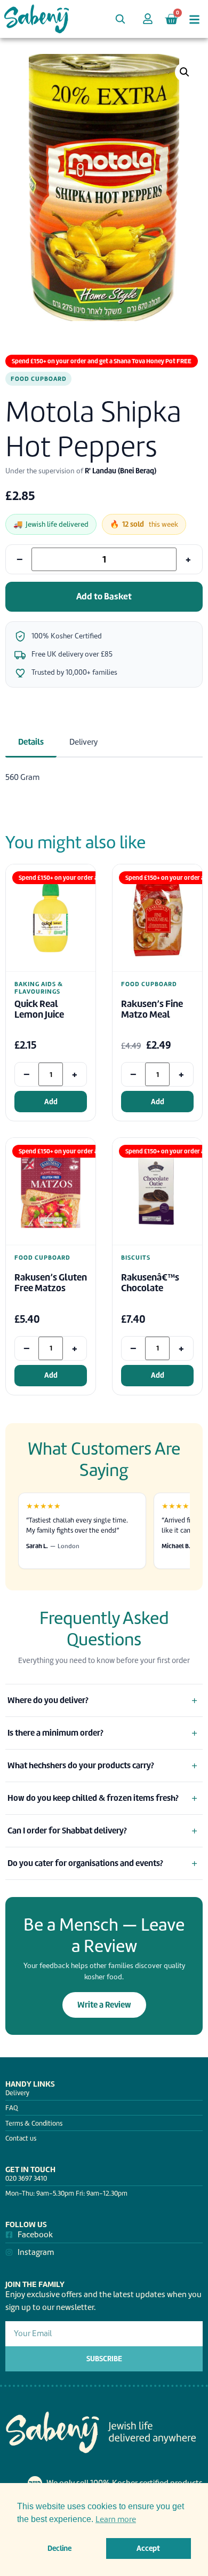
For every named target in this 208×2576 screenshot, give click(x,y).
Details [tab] (31, 742)
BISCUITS (136, 1258)
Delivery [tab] (83, 742)
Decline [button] (59, 2548)
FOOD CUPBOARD (38, 379)
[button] (185, 72)
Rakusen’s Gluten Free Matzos (51, 1283)
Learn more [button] (116, 2519)
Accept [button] (148, 2548)
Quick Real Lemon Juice (39, 1009)
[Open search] (120, 19)
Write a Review (104, 2005)
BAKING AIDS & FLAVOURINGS (38, 988)
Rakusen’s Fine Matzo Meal (152, 1009)
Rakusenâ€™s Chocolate (150, 1283)
